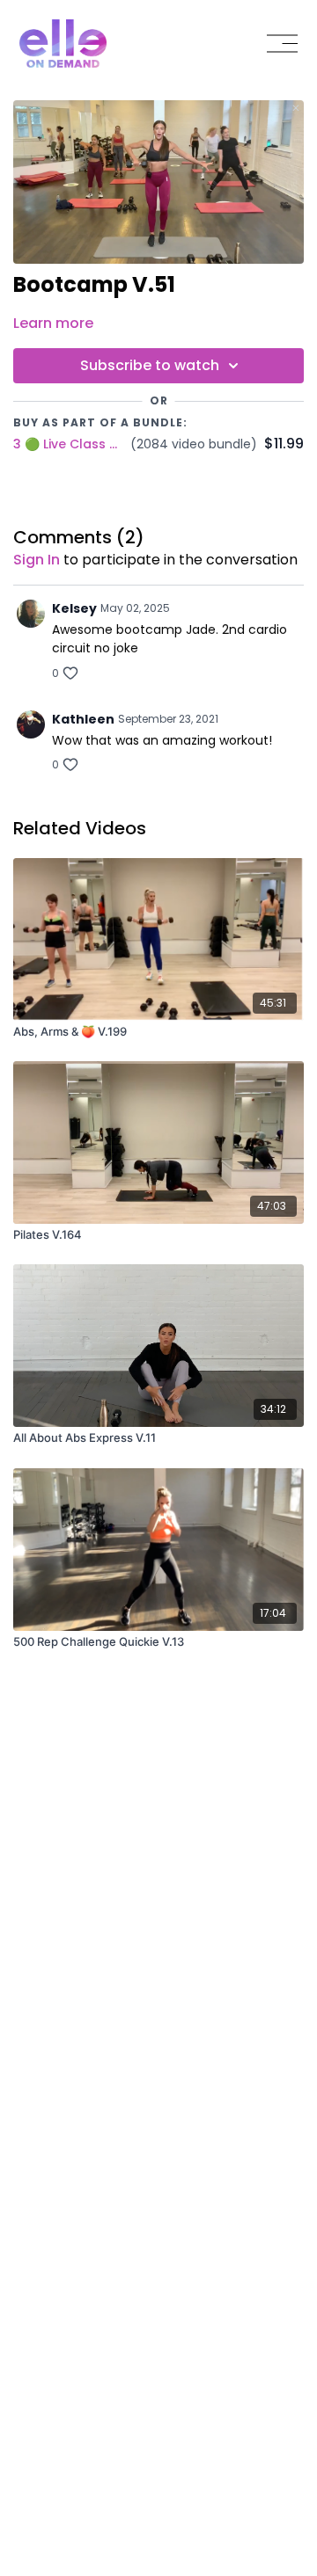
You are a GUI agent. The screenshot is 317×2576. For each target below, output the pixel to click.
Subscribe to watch (150, 365)
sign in (37, 560)
